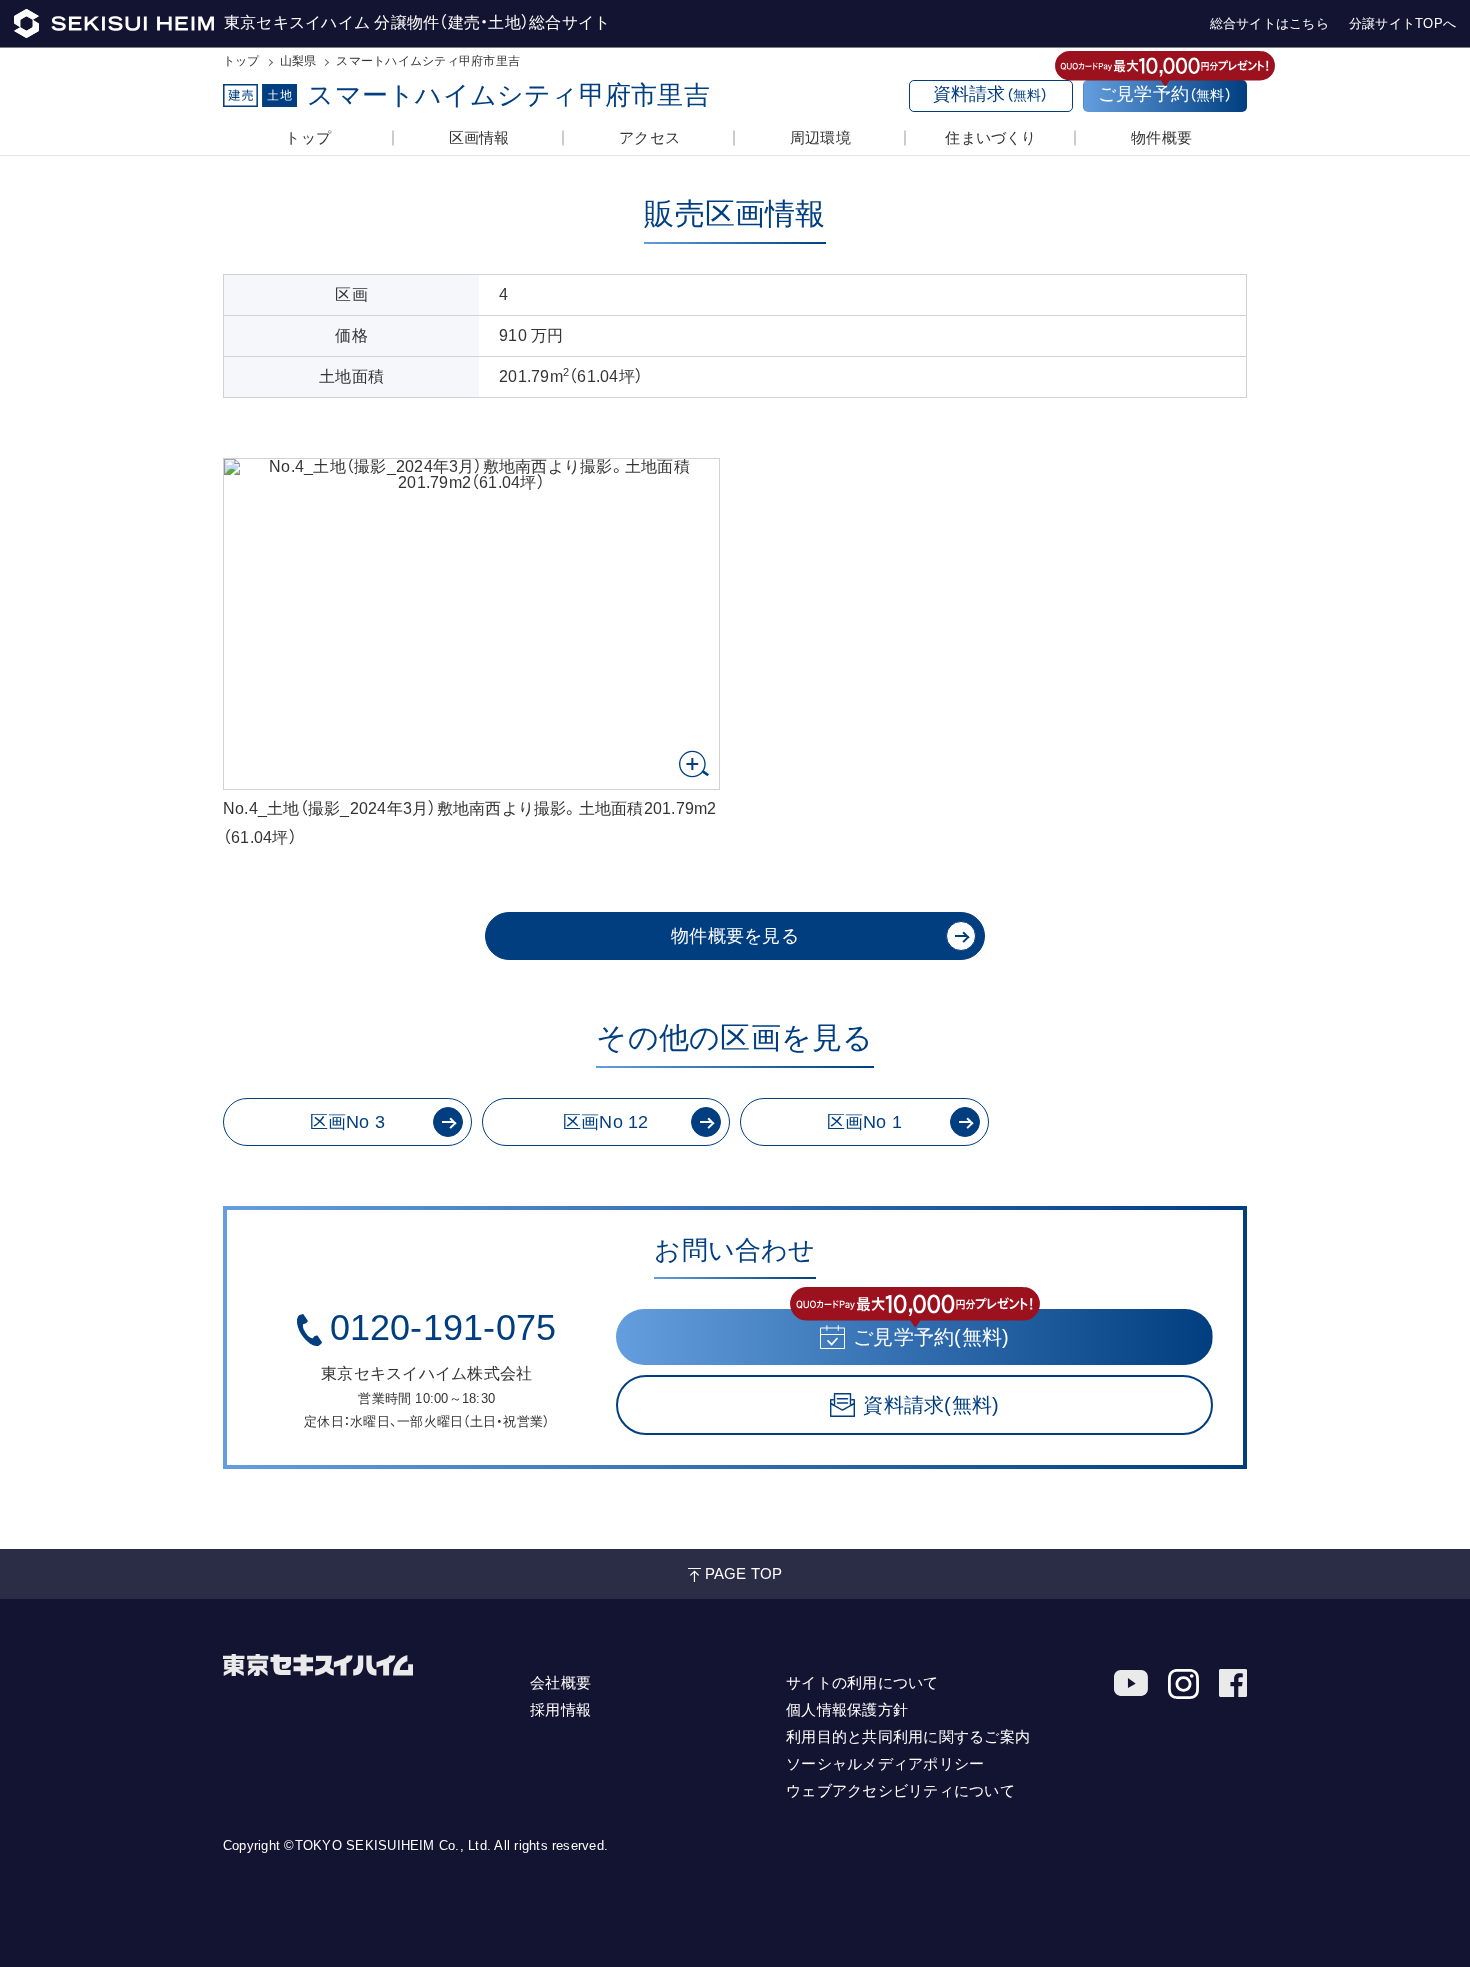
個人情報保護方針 (847, 1709)
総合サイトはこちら (1269, 23)
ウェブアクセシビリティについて (900, 1790)
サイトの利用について (862, 1682)
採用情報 (560, 1709)
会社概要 (560, 1682)
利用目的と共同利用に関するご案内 (908, 1736)
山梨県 (298, 61)
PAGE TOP (744, 1573)
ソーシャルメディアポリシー (885, 1763)
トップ (241, 61)
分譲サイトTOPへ (1402, 23)
